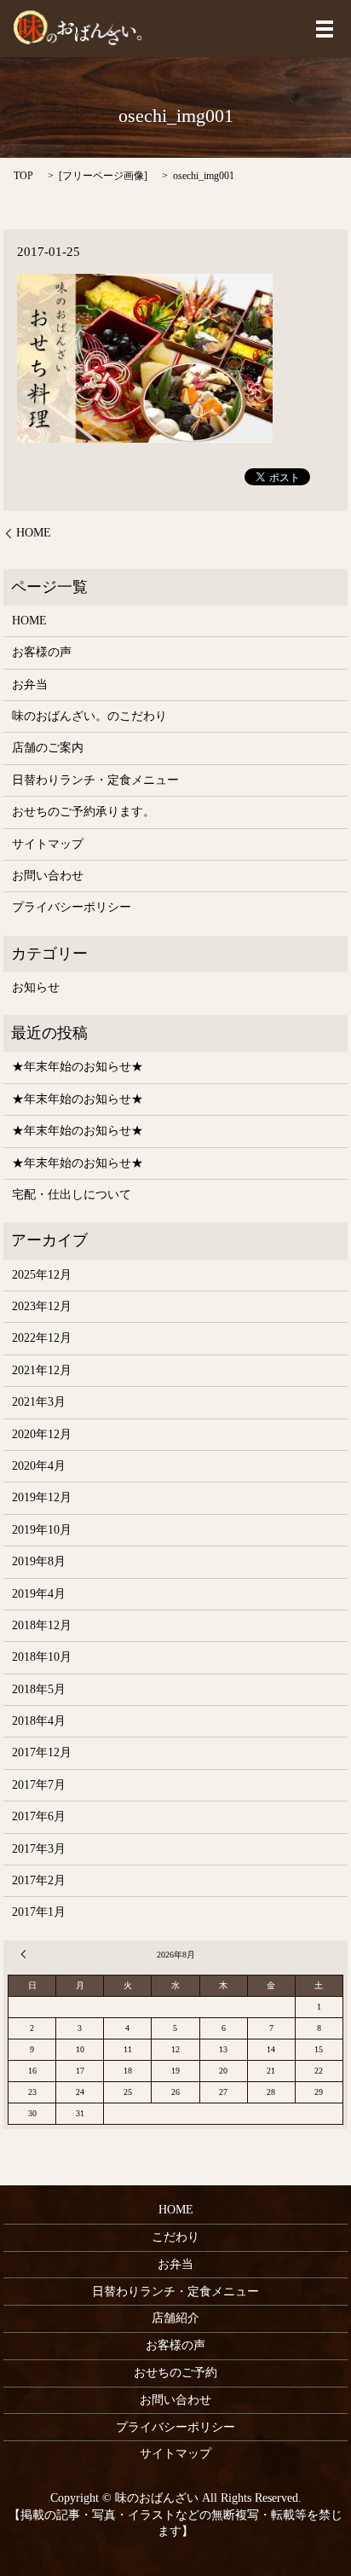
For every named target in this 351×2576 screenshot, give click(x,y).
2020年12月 (42, 1434)
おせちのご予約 (175, 2373)
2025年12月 (42, 1275)
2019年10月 (42, 1530)
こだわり (175, 2237)
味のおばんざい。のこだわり (89, 716)
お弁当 (30, 685)
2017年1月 (39, 1912)
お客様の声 (42, 652)
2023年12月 (42, 1306)
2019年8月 (39, 1561)
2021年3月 (39, 1402)
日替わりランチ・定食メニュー (95, 780)
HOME (34, 533)
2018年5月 (39, 1689)
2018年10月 (42, 1657)
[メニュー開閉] (325, 29)
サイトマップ (48, 844)
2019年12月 (42, 1497)
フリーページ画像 (103, 176)
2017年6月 (39, 1816)
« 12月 (26, 1954)
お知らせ (36, 987)
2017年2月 (39, 1880)
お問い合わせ (48, 876)
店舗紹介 (175, 2318)
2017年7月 (39, 1785)
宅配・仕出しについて (72, 1195)
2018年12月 (42, 1625)
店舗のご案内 (48, 748)
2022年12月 (42, 1338)
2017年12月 (42, 1752)
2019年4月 (39, 1594)
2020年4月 (39, 1466)
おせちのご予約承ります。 (83, 812)
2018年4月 (39, 1721)
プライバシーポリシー (72, 907)
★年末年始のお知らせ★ (78, 1067)
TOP (23, 176)
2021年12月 (42, 1370)
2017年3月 (39, 1849)
